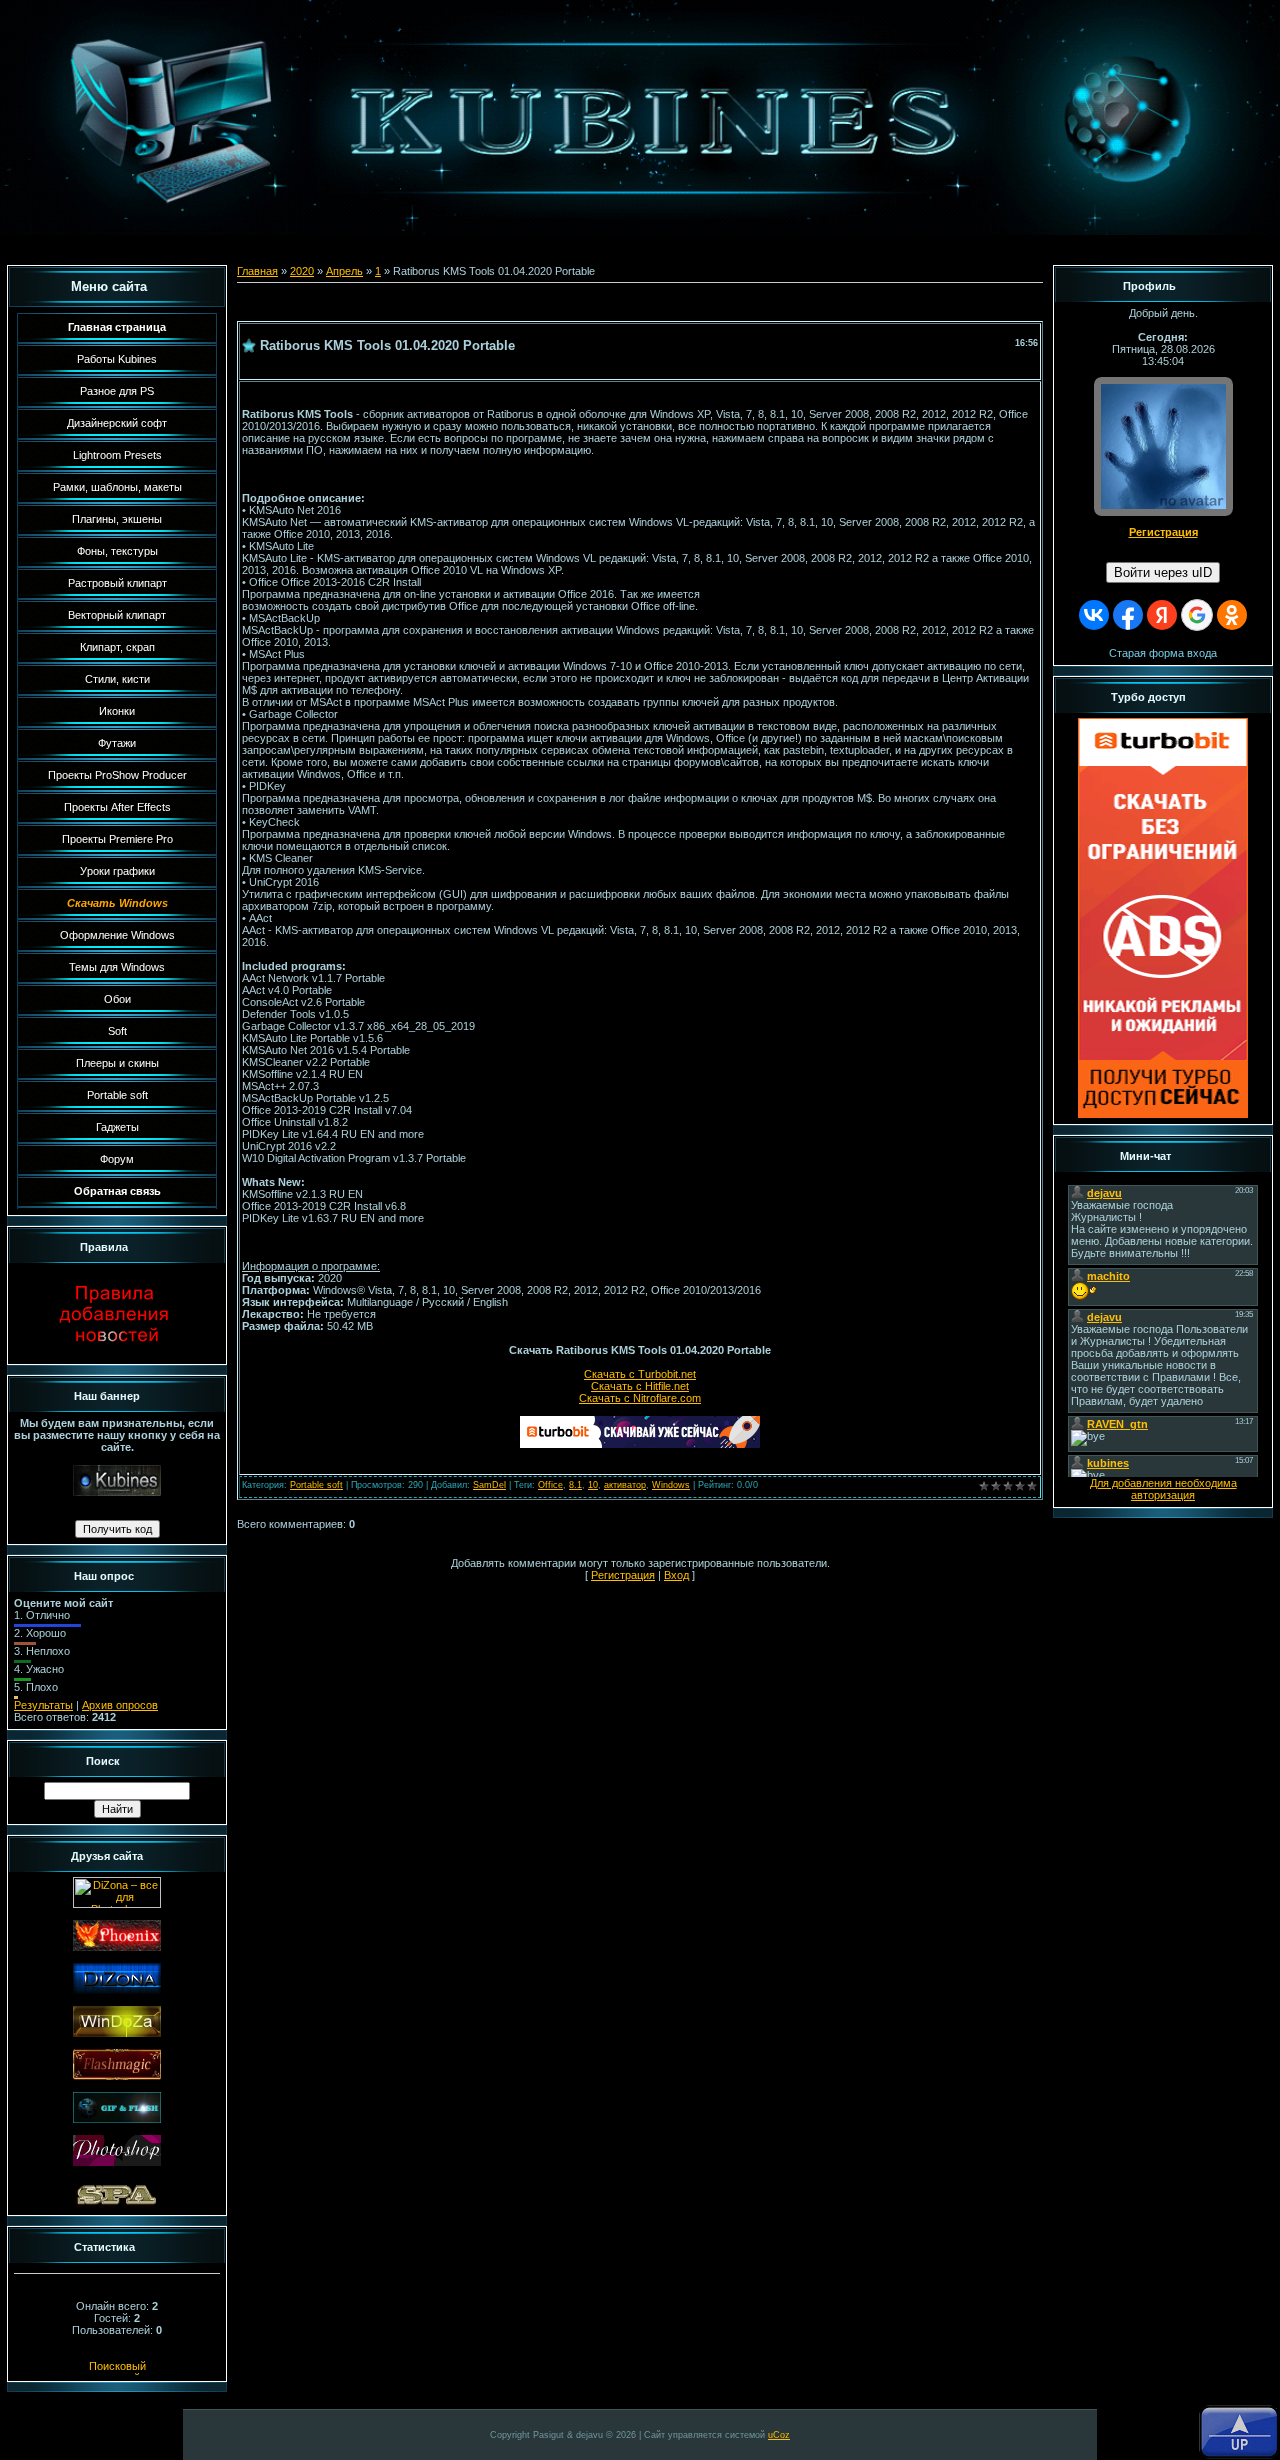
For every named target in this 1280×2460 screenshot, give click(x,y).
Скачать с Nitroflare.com (640, 1398)
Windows (671, 1485)
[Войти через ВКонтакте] (1094, 615)
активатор (625, 1485)
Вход (676, 1575)
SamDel (489, 1485)
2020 (302, 271)
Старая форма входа (1163, 653)
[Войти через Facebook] (1128, 615)
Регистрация (623, 1575)
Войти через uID (1163, 572)
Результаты (43, 1705)
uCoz (779, 2435)
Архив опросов (120, 1705)
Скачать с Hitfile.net (640, 1386)
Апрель (344, 271)
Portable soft (316, 1485)
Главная (257, 271)
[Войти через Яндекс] (1162, 615)
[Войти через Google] (1197, 615)
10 (593, 1485)
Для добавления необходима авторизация (1163, 1489)
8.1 (575, 1485)
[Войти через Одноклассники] (1232, 615)
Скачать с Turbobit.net (640, 1374)
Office (550, 1485)
